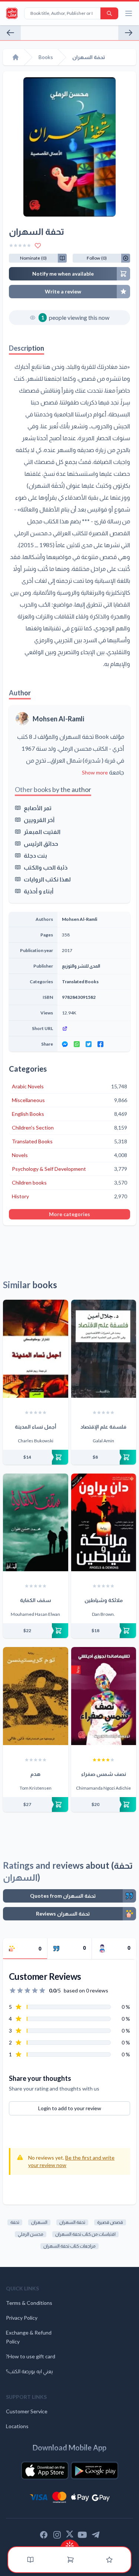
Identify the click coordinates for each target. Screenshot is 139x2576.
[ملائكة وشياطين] (104, 1523)
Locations (17, 2426)
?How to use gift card (31, 2356)
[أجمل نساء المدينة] (36, 1349)
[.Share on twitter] (89, 1044)
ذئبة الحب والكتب (46, 867)
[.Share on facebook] (100, 1044)
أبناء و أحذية (39, 891)
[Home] (16, 57)
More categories (69, 1214)
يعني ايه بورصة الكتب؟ (29, 2371)
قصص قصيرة (110, 2222)
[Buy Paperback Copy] (36, 1457)
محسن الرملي (31, 2234)
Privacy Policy (22, 2318)
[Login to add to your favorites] (38, 246)
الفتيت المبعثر (42, 831)
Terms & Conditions (29, 2303)
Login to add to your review (70, 2108)
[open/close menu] (129, 13)
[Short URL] (94, 1029)
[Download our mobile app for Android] (95, 2471)
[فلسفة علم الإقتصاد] (104, 1349)
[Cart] (70, 2560)
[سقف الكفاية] (36, 1523)
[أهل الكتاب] (129, 33)
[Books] (30, 2560)
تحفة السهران (72, 2222)
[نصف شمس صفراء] (104, 1696)
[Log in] (109, 2560)
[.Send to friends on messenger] (65, 1044)
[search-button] (109, 13)
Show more (95, 772)
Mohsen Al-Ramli (58, 719)
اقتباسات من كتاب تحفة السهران (85, 2234)
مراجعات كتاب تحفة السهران (69, 2246)
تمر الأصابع (38, 808)
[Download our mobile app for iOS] (45, 2471)
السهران (39, 2222)
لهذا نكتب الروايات (47, 879)
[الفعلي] (10, 33)
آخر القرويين (39, 820)
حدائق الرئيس (41, 843)
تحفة (15, 2222)
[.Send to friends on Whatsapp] (77, 1044)
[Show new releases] (70, 2543)
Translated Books (80, 982)
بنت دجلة (35, 855)
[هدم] (36, 1696)
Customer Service (27, 2411)
